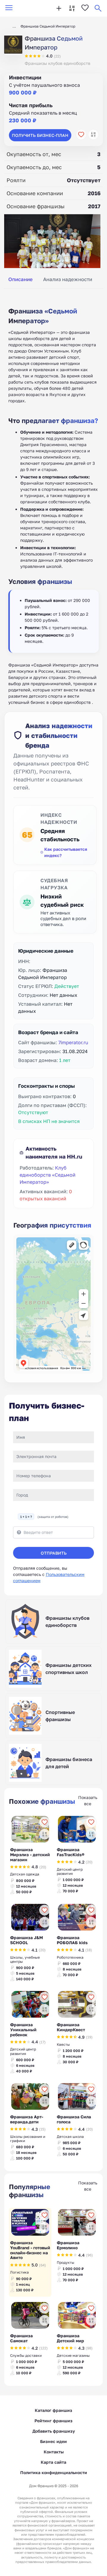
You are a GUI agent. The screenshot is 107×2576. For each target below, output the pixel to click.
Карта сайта (53, 2462)
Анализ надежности (68, 279)
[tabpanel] (53, 499)
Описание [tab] (21, 279)
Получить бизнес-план (40, 135)
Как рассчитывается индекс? (66, 852)
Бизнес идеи (53, 2441)
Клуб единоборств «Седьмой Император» (48, 1175)
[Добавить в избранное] (81, 134)
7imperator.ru (73, 1042)
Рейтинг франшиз (53, 2421)
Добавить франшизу (54, 2431)
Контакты (54, 2452)
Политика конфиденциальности (54, 2472)
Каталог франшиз (53, 2410)
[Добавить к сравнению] (93, 134)
